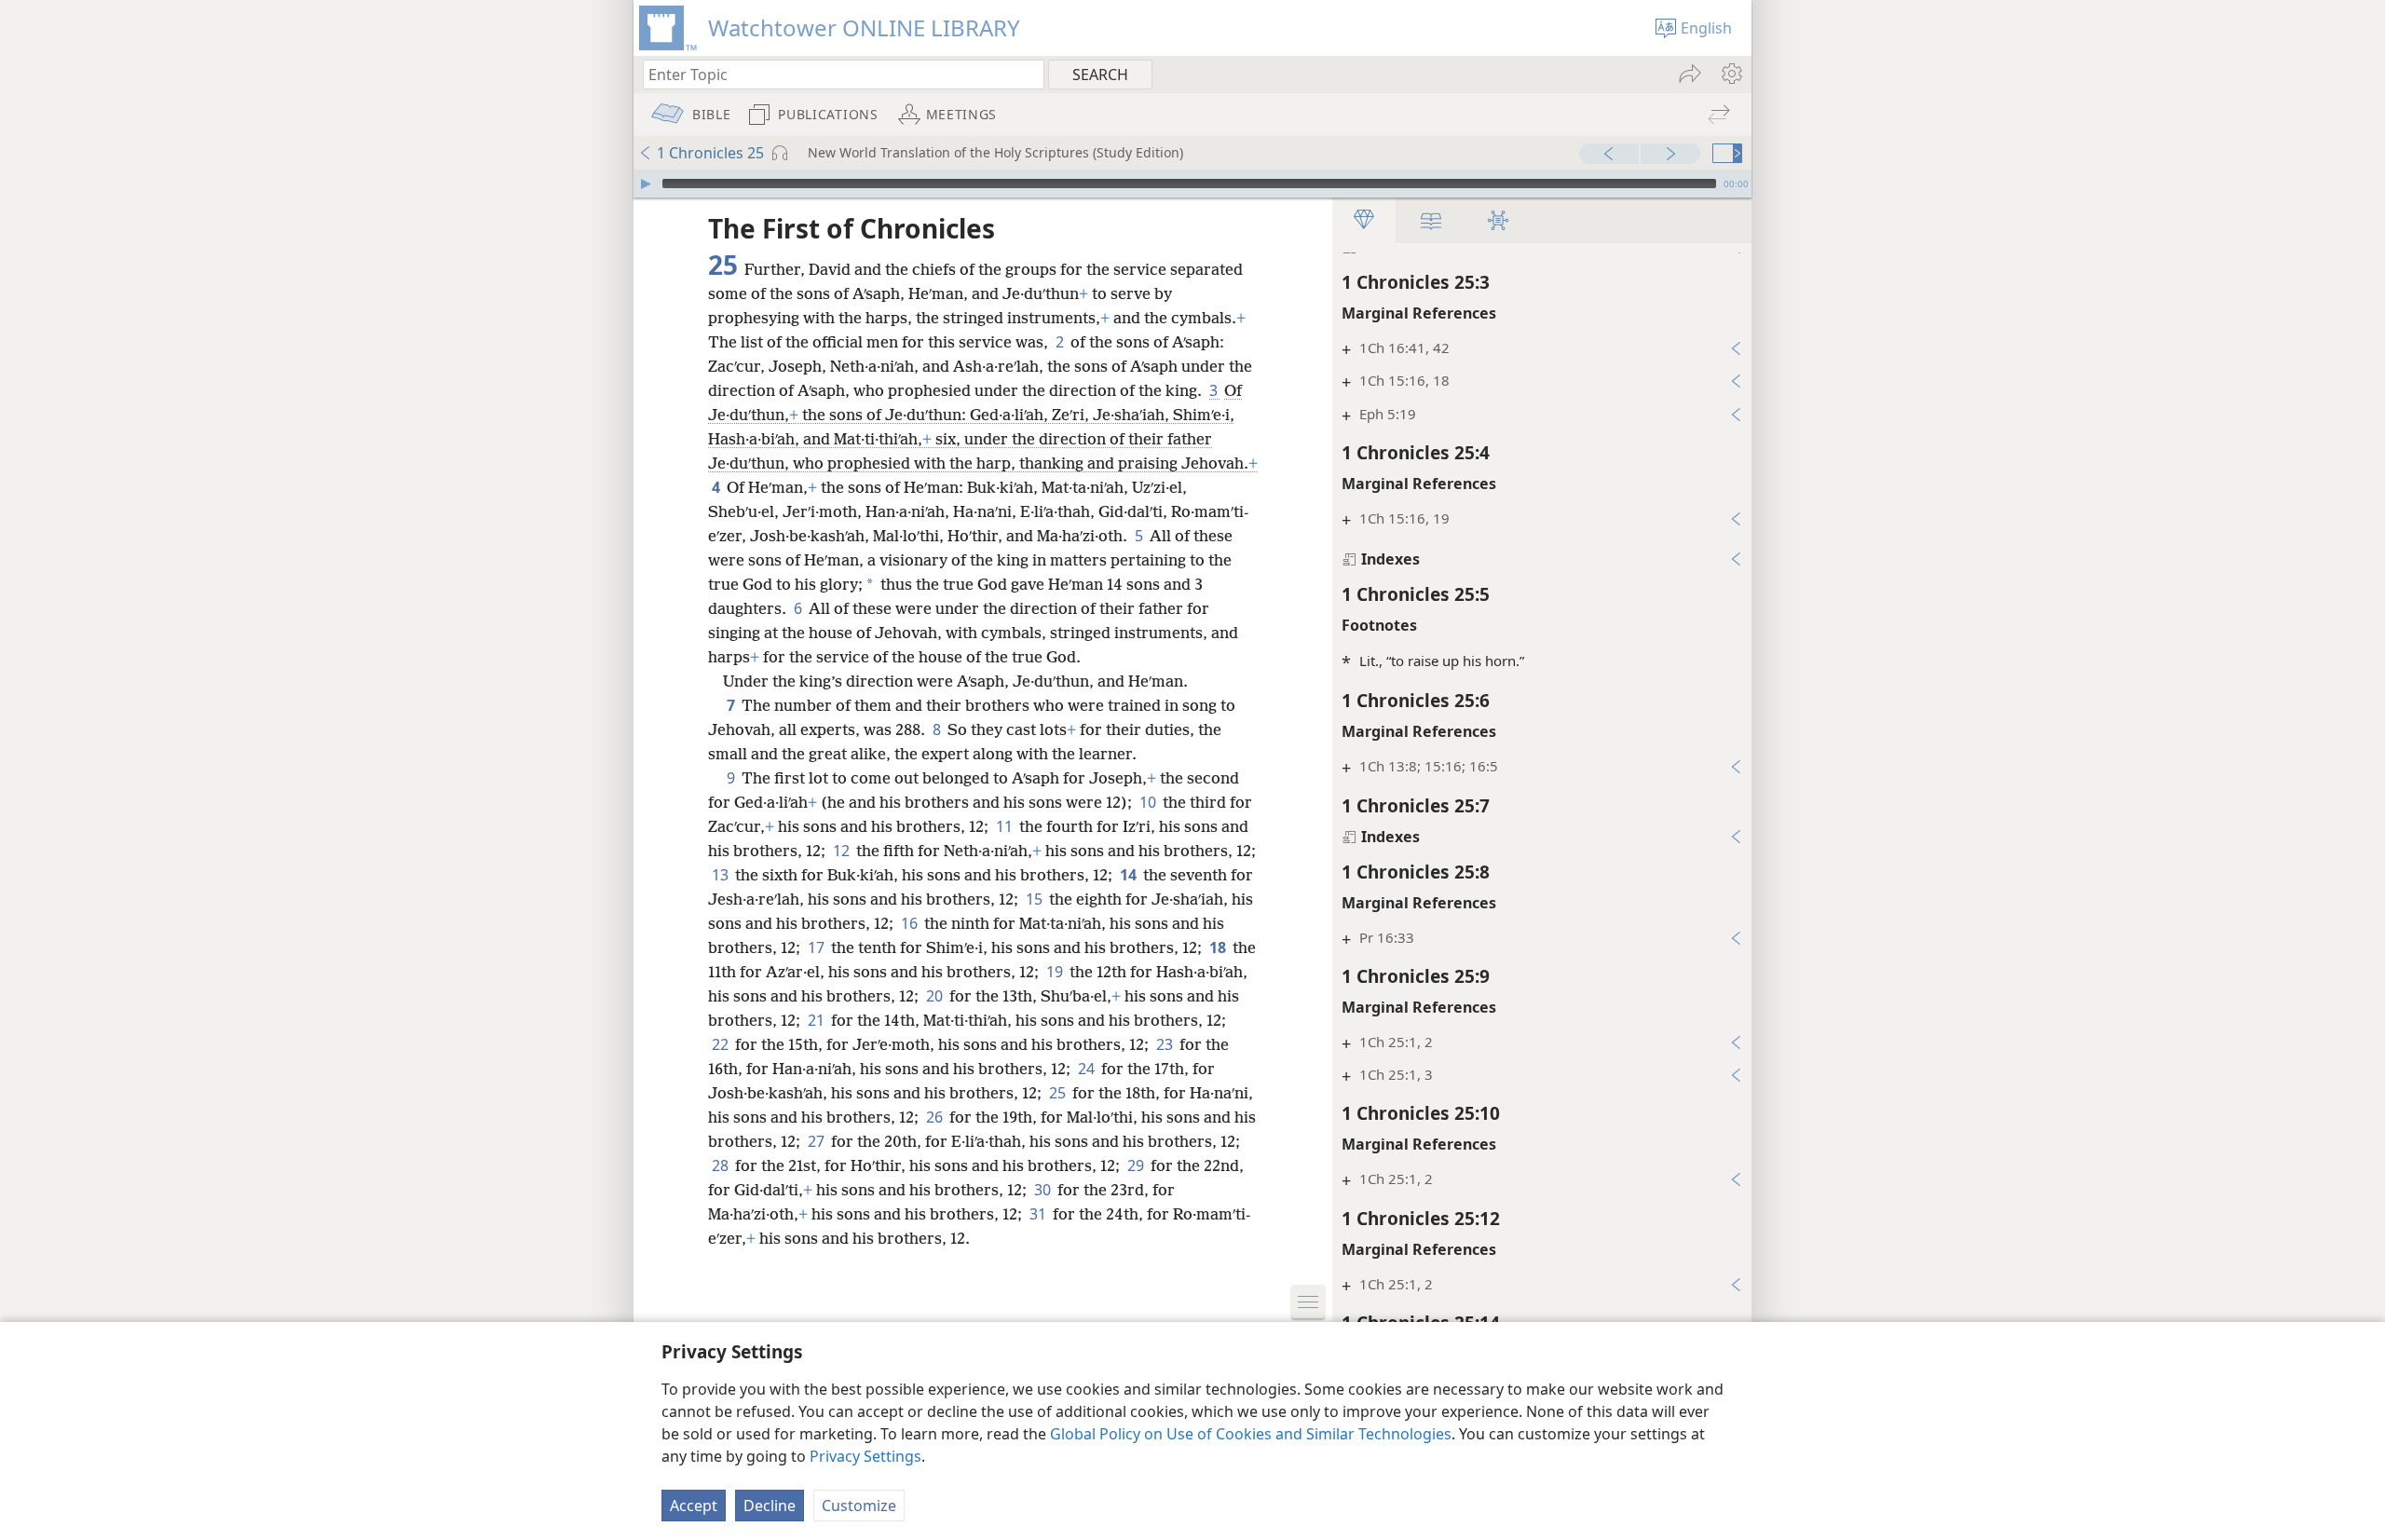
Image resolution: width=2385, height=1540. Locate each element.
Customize (859, 1506)
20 (936, 996)
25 (1059, 1093)
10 (1149, 802)
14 (1130, 875)
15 (1036, 899)
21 (818, 1020)
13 (722, 875)
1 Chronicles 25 (710, 153)
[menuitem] (1731, 74)
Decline (770, 1506)
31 (1039, 1214)
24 (1088, 1069)
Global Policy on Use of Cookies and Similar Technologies (1251, 1434)
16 (911, 923)
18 (1219, 947)
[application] (1192, 184)
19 (1056, 972)
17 (818, 947)
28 (722, 1165)
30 (1044, 1190)
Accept (694, 1506)
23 (1166, 1044)
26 (936, 1117)
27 (818, 1141)
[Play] (646, 184)
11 (1006, 826)
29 (1137, 1165)
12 (843, 851)
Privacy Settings (865, 1456)
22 (722, 1044)
